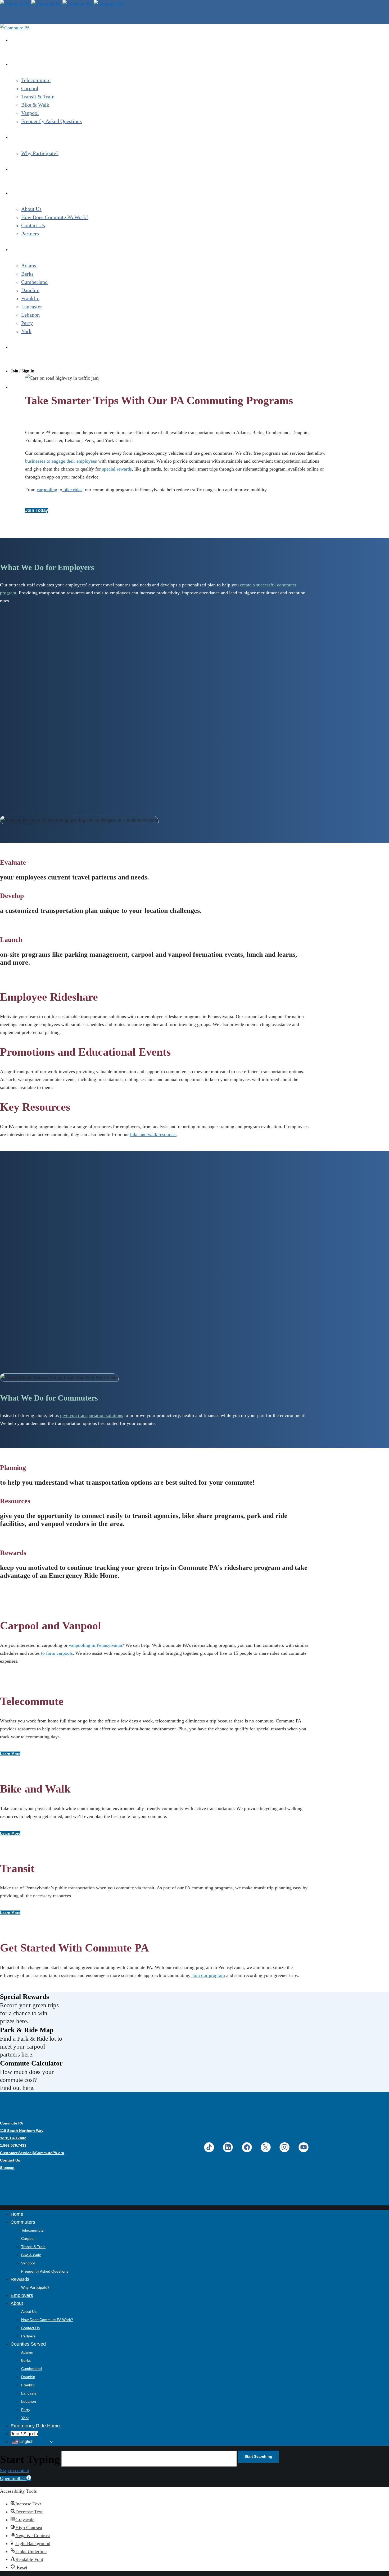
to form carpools (57, 1653)
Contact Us (10, 2160)
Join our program (208, 1975)
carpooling (47, 490)
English (26, 2442)
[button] (16, 2478)
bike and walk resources (153, 1134)
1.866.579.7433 (13, 2145)
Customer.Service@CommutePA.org (32, 2153)
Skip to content (15, 2470)
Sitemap (7, 2168)
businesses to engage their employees (61, 461)
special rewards (117, 469)
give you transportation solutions (92, 1415)
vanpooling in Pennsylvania (95, 1645)
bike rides (72, 490)
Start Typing (30, 2459)
